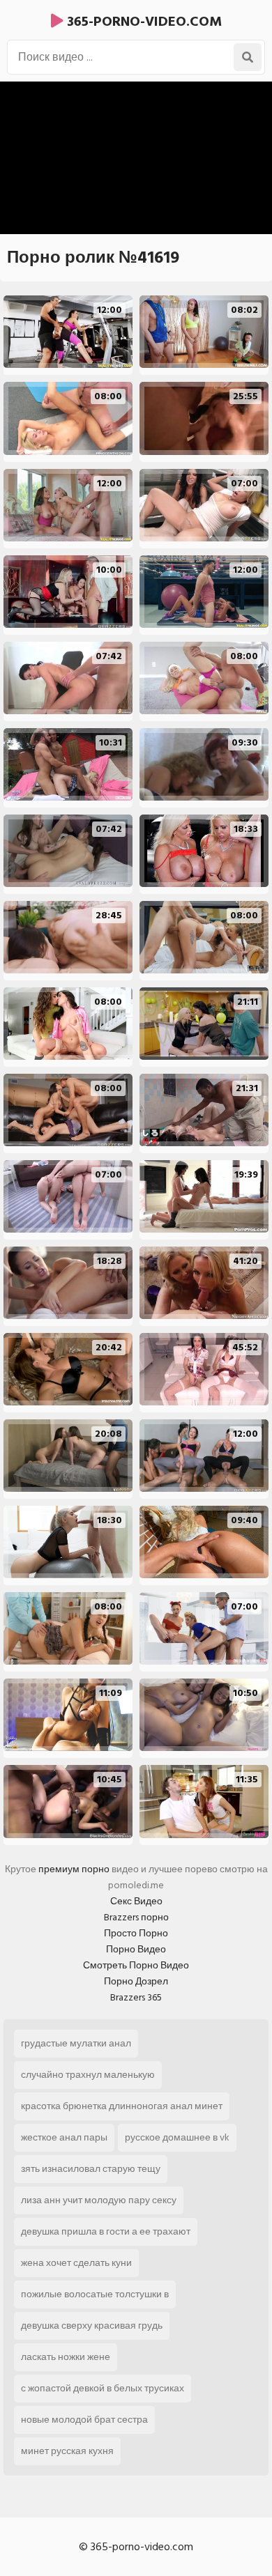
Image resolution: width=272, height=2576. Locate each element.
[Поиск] (248, 57)
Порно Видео (136, 1949)
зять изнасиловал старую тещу (91, 2169)
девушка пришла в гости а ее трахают (106, 2231)
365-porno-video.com (143, 22)
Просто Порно (136, 1933)
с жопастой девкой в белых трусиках (103, 2388)
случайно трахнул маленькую (88, 2075)
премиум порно (74, 1869)
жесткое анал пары (64, 2137)
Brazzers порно (136, 1917)
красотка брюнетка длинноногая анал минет (122, 2106)
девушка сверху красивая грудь (92, 2326)
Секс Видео (136, 1901)
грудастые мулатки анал (76, 2043)
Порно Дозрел (136, 1981)
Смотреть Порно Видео (136, 1965)
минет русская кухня (67, 2451)
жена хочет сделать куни (76, 2263)
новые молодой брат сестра (84, 2420)
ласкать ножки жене (66, 2357)
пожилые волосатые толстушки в (95, 2294)
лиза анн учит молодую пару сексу (99, 2200)
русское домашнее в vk (177, 2137)
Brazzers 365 (136, 1997)
